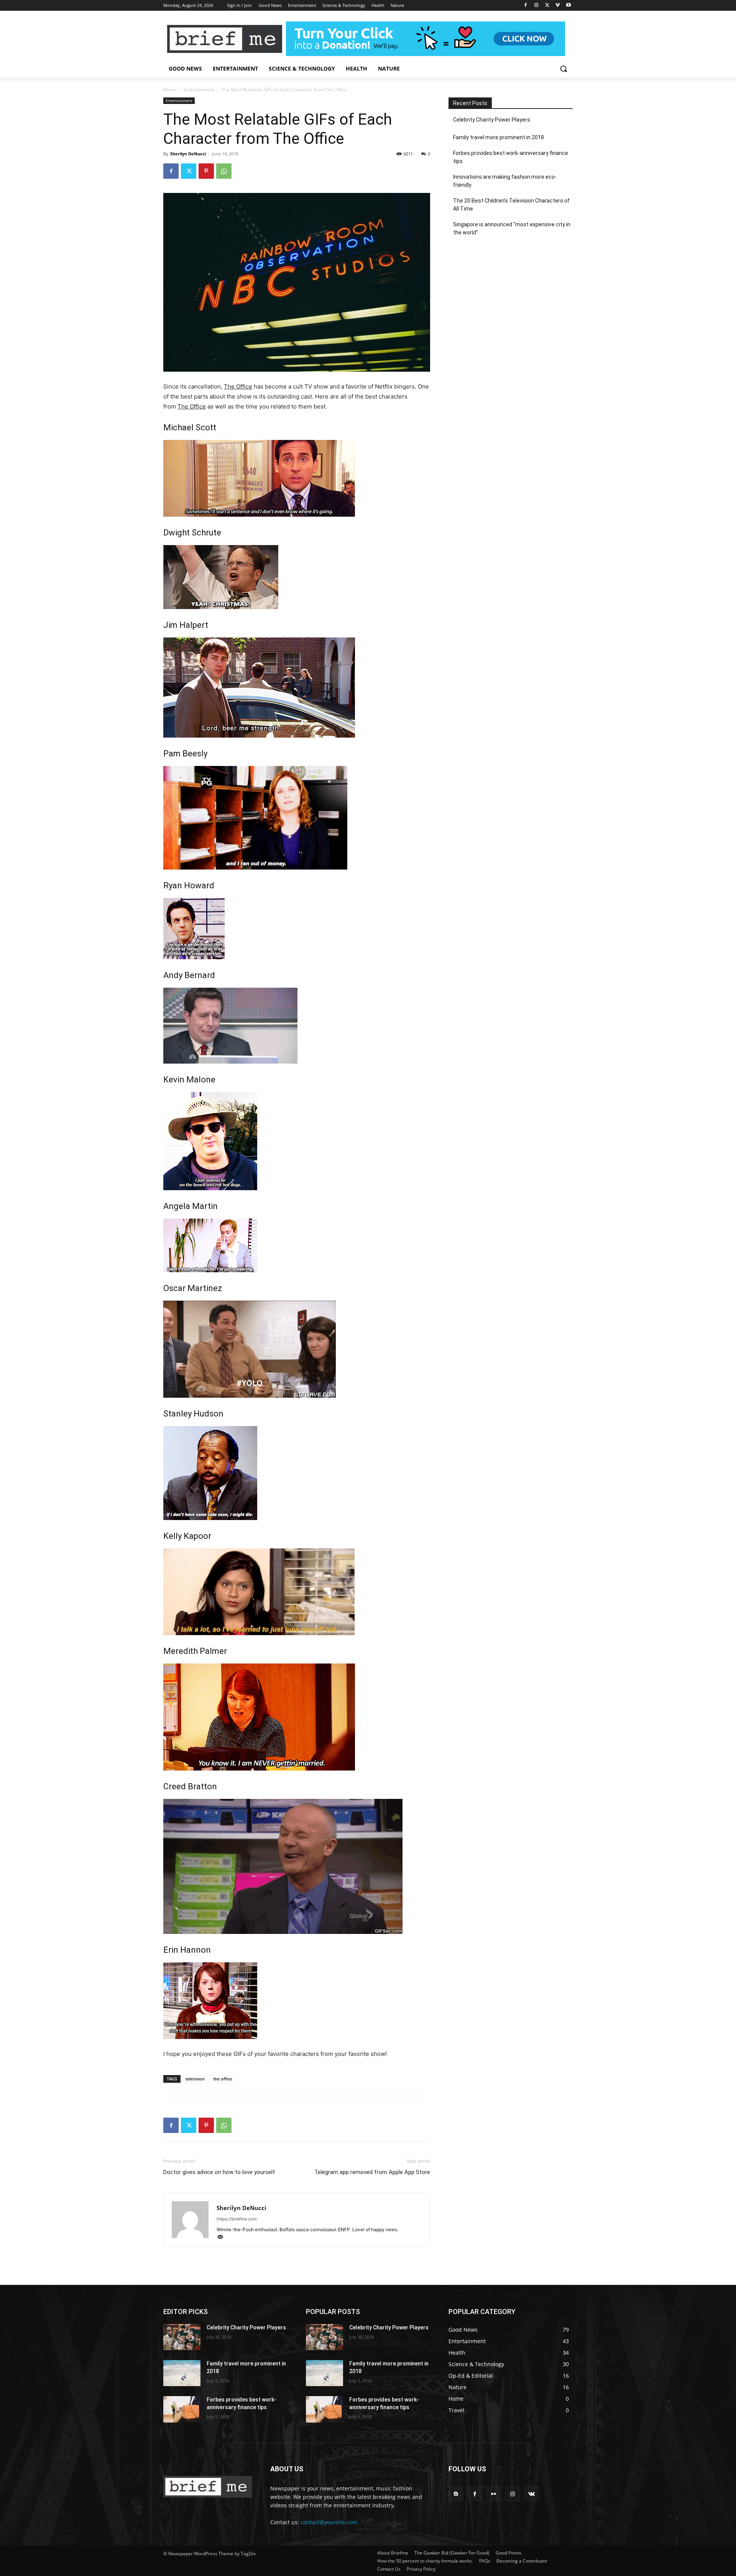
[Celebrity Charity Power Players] (182, 2337)
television (195, 2079)
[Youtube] (568, 6)
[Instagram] (536, 6)
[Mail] (223, 2238)
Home (170, 90)
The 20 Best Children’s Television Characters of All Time (511, 205)
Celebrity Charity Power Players (492, 120)
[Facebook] (526, 6)
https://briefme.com (237, 2219)
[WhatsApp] (224, 171)
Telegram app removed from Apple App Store (372, 2172)
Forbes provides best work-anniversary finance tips (511, 157)
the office (223, 2079)
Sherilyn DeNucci (188, 154)
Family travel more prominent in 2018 (499, 137)
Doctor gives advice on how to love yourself (219, 2172)
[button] (563, 69)
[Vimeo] (558, 6)
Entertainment (199, 90)
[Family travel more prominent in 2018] (182, 2373)
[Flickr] (494, 2494)
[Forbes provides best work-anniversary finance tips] (182, 2409)
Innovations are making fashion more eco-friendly (505, 181)
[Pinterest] (206, 171)
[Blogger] (456, 2494)
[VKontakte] (531, 2494)
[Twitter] (547, 6)
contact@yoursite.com (329, 2522)
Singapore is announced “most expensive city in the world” (512, 228)
